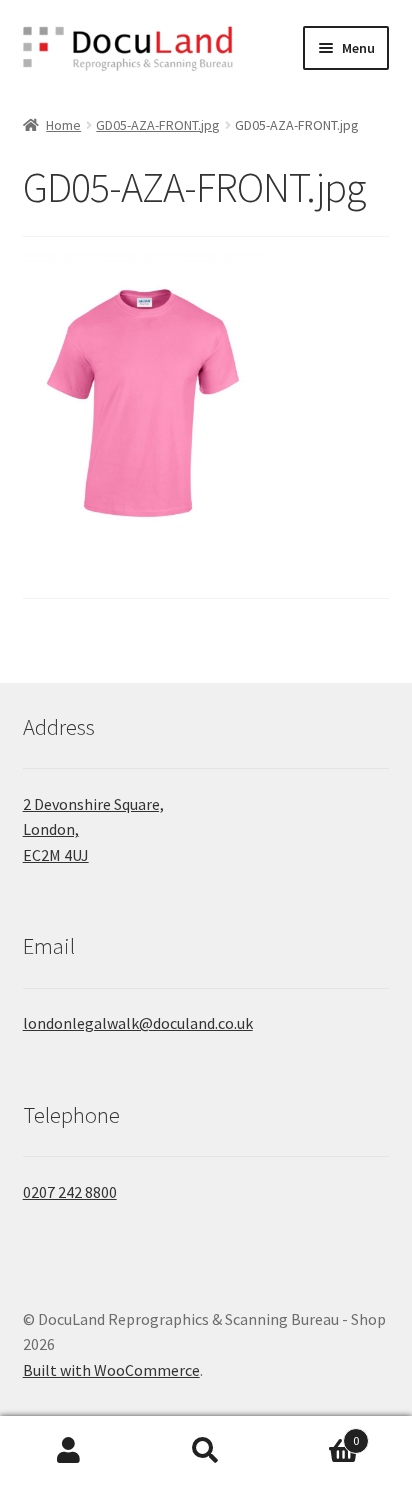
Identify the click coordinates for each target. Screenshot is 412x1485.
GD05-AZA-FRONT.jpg (158, 125)
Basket (317, 1433)
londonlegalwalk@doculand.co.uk (138, 1023)
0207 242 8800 (70, 1192)
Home (63, 125)
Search (205, 1451)
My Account (68, 1451)
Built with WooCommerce (111, 1370)
